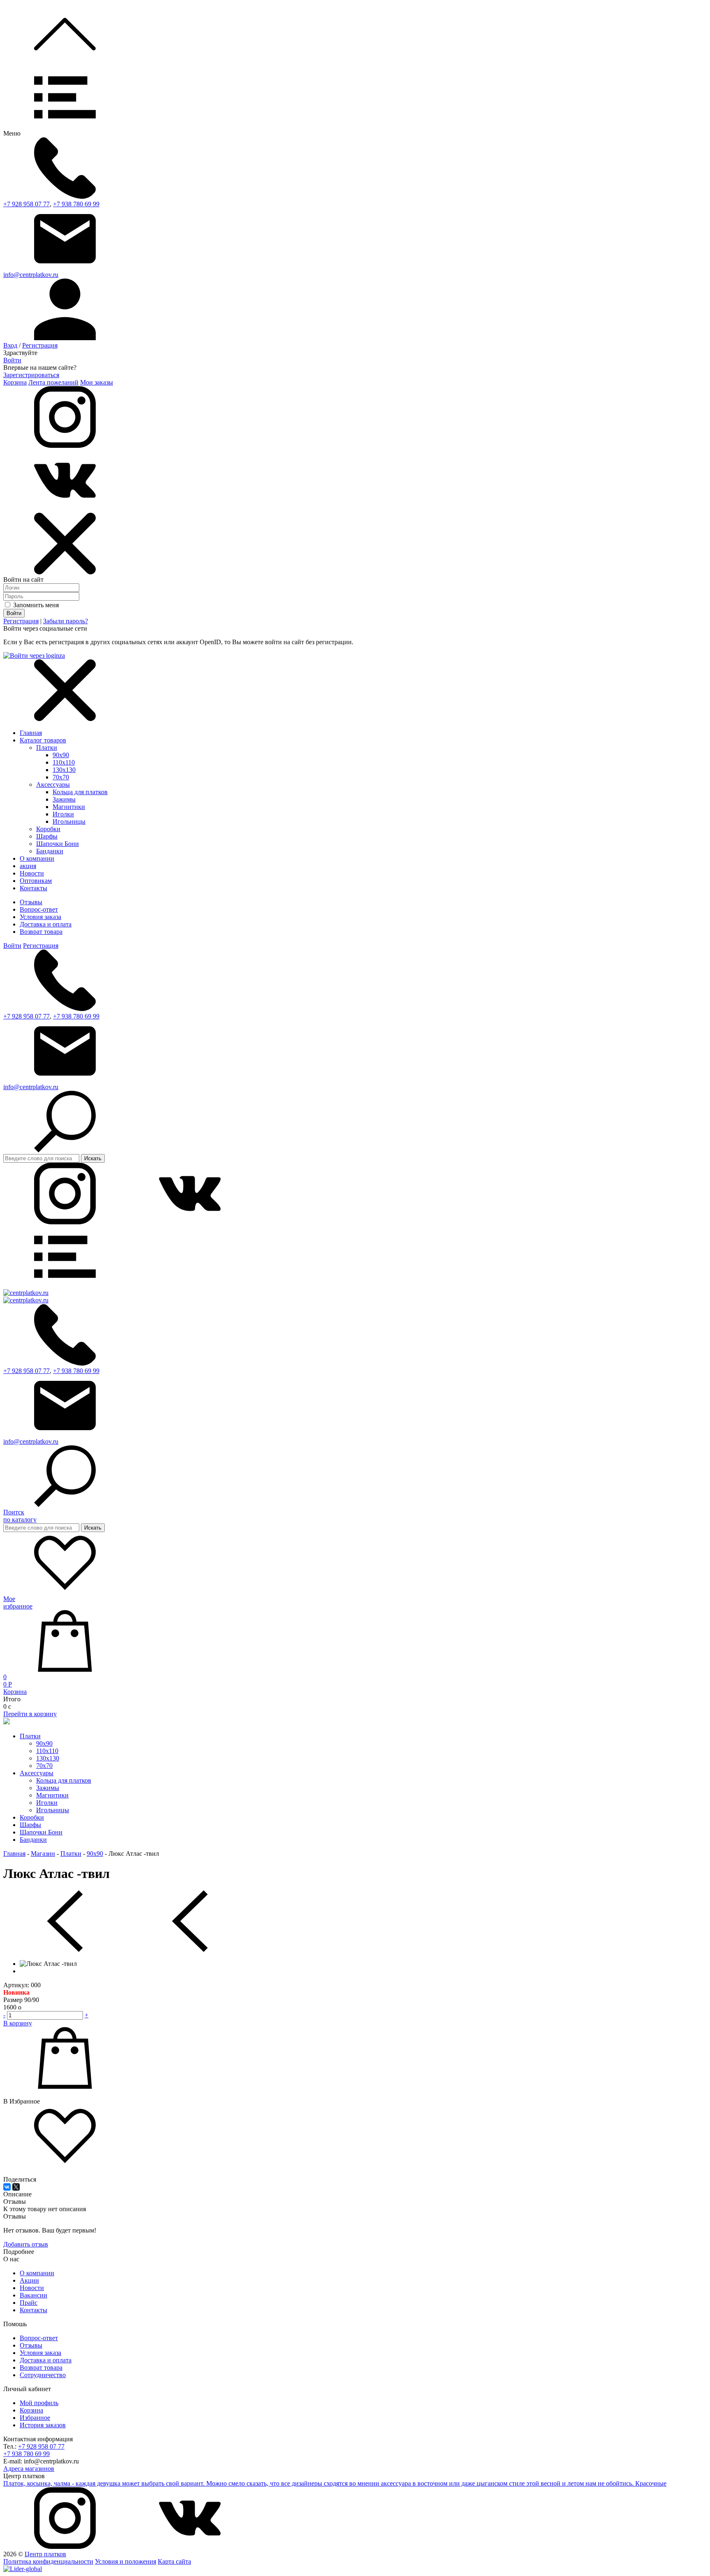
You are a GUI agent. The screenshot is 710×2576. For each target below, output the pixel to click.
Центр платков (45, 2554)
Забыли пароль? (66, 621)
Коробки (48, 829)
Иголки (63, 814)
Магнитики (69, 807)
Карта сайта (174, 2561)
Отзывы (31, 902)
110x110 (64, 762)
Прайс (29, 2303)
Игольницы (69, 821)
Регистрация (40, 345)
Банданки (50, 851)
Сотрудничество (43, 2375)
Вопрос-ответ (39, 909)
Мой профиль (39, 2403)
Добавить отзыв (26, 2244)
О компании (37, 2273)
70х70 (61, 777)
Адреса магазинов (29, 2469)
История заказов (43, 2425)
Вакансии (33, 2295)
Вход (10, 345)
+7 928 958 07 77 (27, 204)
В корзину (18, 2023)
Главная (31, 733)
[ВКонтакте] (7, 2187)
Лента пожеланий (53, 382)
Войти (12, 360)
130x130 (64, 770)
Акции (29, 2280)
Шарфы (47, 836)
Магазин (43, 1854)
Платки (47, 748)
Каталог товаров (43, 740)
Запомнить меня (35, 605)
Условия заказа (40, 917)
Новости (32, 2288)
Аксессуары (53, 785)
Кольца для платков (80, 792)
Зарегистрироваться (31, 375)
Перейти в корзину (30, 1714)
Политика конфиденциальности (48, 2561)
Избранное (35, 2418)
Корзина (15, 382)
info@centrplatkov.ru (31, 275)
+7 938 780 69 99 (76, 204)
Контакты (33, 2310)
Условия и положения (126, 2561)
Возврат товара (41, 932)
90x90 (61, 755)
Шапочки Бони (58, 844)
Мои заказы (97, 382)
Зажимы (64, 799)
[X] (16, 2187)
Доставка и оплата (46, 924)
